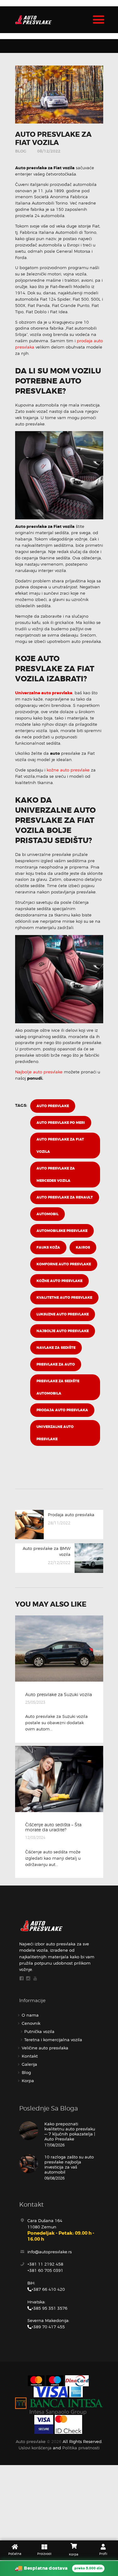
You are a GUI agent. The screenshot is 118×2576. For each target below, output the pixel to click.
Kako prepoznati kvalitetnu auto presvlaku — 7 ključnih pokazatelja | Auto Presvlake (70, 2131)
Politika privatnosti (81, 2448)
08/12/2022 (49, 151)
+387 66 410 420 (48, 2289)
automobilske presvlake (62, 1231)
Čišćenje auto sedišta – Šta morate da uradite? (53, 1827)
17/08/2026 (54, 2145)
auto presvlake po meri (61, 1123)
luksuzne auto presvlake (63, 1314)
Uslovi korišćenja (35, 2448)
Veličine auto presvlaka (45, 2048)
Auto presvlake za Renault (65, 1197)
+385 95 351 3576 (49, 2308)
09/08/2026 (54, 2178)
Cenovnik (31, 2023)
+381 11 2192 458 (45, 2264)
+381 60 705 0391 (45, 2270)
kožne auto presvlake (68, 770)
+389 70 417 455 (48, 2327)
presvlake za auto (56, 1364)
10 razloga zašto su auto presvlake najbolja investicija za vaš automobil (69, 2164)
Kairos (83, 1248)
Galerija (29, 2064)
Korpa (28, 2081)
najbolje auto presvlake (63, 1331)
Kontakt (30, 2056)
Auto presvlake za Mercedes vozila (56, 1175)
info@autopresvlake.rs (50, 2252)
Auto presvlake (53, 1106)
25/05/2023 (35, 1702)
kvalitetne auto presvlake (64, 1298)
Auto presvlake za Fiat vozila (60, 1146)
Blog (21, 151)
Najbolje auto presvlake (39, 1072)
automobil (48, 1214)
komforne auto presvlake (64, 1264)
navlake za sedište (56, 1348)
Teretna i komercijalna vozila (53, 2040)
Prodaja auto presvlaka (62, 1410)
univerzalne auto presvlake (55, 1433)
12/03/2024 (35, 1837)
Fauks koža (48, 1248)
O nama (30, 2015)
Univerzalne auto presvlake (44, 693)
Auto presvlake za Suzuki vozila (59, 1695)
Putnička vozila (39, 2031)
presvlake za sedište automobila (58, 1387)
